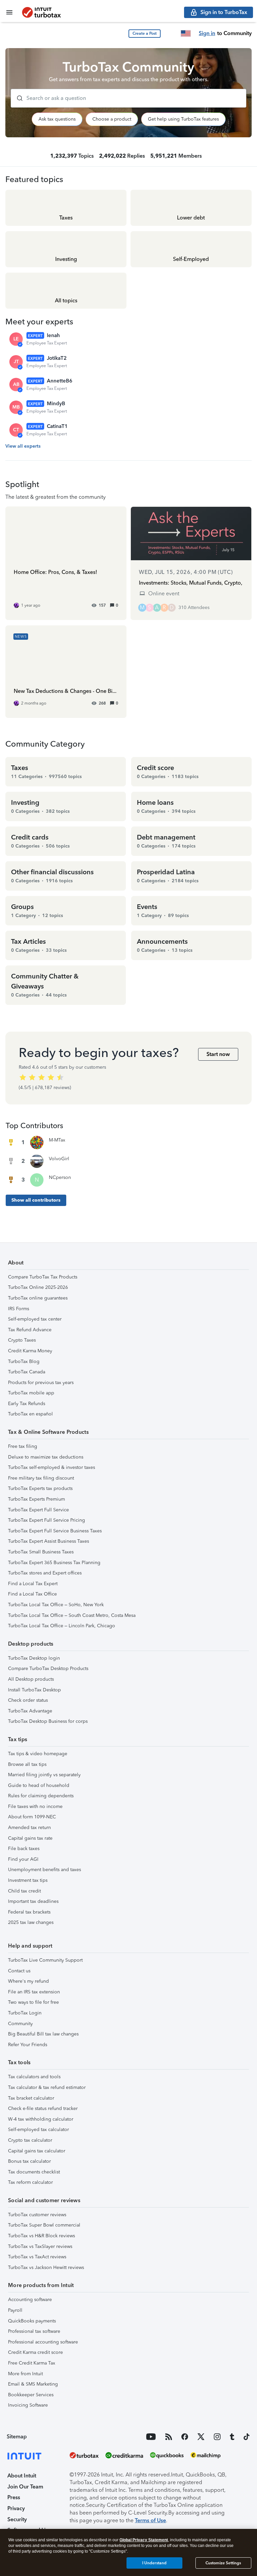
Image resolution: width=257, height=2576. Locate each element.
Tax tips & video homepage (38, 1754)
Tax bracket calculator (31, 2098)
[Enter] (17, 98)
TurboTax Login (25, 2013)
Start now (218, 1054)
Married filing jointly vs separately (44, 1775)
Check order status (28, 1700)
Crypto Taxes (22, 1340)
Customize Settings (223, 2563)
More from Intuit (25, 2374)
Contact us (19, 1971)
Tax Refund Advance (30, 1330)
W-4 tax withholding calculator (41, 2119)
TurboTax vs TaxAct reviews (37, 2257)
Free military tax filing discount (41, 1478)
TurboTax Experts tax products (40, 1488)
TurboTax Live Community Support (45, 1960)
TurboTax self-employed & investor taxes (52, 1467)
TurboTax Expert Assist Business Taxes (49, 1541)
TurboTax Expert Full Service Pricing (47, 1520)
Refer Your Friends (28, 2045)
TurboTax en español (30, 1414)
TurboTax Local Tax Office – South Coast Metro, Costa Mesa (72, 1615)
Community (20, 2024)
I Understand (154, 2563)
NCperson (60, 1177)
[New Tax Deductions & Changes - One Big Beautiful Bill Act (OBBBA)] (66, 672)
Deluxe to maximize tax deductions (46, 1457)
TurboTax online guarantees (38, 1298)
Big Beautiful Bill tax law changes (43, 2034)
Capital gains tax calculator (37, 2151)
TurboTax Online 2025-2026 (38, 1287)
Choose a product (112, 119)
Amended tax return (29, 1828)
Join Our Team (25, 2487)
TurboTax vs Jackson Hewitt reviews (46, 2267)
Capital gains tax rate (30, 1838)
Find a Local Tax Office (32, 1594)
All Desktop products (31, 1679)
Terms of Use (150, 2520)
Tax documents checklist (34, 2172)
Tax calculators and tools (34, 2077)
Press (14, 2497)
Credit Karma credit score (35, 2352)
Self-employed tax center (35, 1319)
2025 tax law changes (31, 1922)
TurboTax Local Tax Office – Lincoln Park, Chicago (62, 1626)
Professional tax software (34, 2331)
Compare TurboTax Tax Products (43, 1277)
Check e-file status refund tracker (43, 2108)
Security (17, 2519)
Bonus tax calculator (29, 2161)
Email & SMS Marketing (33, 2384)
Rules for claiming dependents (41, 1796)
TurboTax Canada (27, 1372)
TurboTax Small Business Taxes (41, 1552)
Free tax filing (23, 1446)
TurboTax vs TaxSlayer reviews (40, 2246)
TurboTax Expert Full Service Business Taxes (55, 1531)
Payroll (15, 2310)
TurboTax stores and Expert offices (45, 1573)
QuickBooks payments (32, 2321)
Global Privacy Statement (144, 2540)
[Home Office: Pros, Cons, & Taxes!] (66, 563)
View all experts (23, 446)
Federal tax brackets (29, 1912)
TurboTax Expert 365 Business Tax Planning (54, 1563)
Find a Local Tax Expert (33, 1584)
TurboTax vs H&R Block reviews (41, 2236)
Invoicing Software (28, 2405)
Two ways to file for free (33, 2002)
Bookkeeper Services (31, 2395)
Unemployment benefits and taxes (45, 1870)
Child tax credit (24, 1891)
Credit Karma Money (30, 1351)
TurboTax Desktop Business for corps (48, 1721)
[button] (145, 34)
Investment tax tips (28, 1880)
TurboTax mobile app (31, 1393)
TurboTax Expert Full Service (38, 1510)
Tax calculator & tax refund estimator (47, 2087)
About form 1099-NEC (32, 1817)
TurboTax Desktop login (34, 1658)
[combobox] (128, 98)
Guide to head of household (39, 1785)
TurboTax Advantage (30, 1711)
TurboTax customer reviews (37, 2215)
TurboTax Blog (24, 1361)
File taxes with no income (35, 1806)
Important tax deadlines (33, 1901)
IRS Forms (19, 1309)
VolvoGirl (59, 1159)
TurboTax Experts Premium (36, 1499)
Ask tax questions (57, 119)
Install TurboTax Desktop (34, 1690)
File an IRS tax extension (34, 1992)
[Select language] (186, 33)
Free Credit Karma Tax (32, 2363)
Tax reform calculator (30, 2182)
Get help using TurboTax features (183, 119)
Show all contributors (36, 1200)
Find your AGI (23, 1859)
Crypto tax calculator (30, 2140)
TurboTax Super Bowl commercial (44, 2225)
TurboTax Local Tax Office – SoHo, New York (56, 1605)
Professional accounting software (43, 2342)
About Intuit (22, 2476)
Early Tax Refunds (27, 1404)
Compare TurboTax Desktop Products (48, 1669)
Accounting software (30, 2300)
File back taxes (24, 1849)
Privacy (16, 2508)
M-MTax (57, 1140)
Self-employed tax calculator (38, 2130)
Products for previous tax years (41, 1383)
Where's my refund (28, 1981)
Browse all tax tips (27, 1764)
